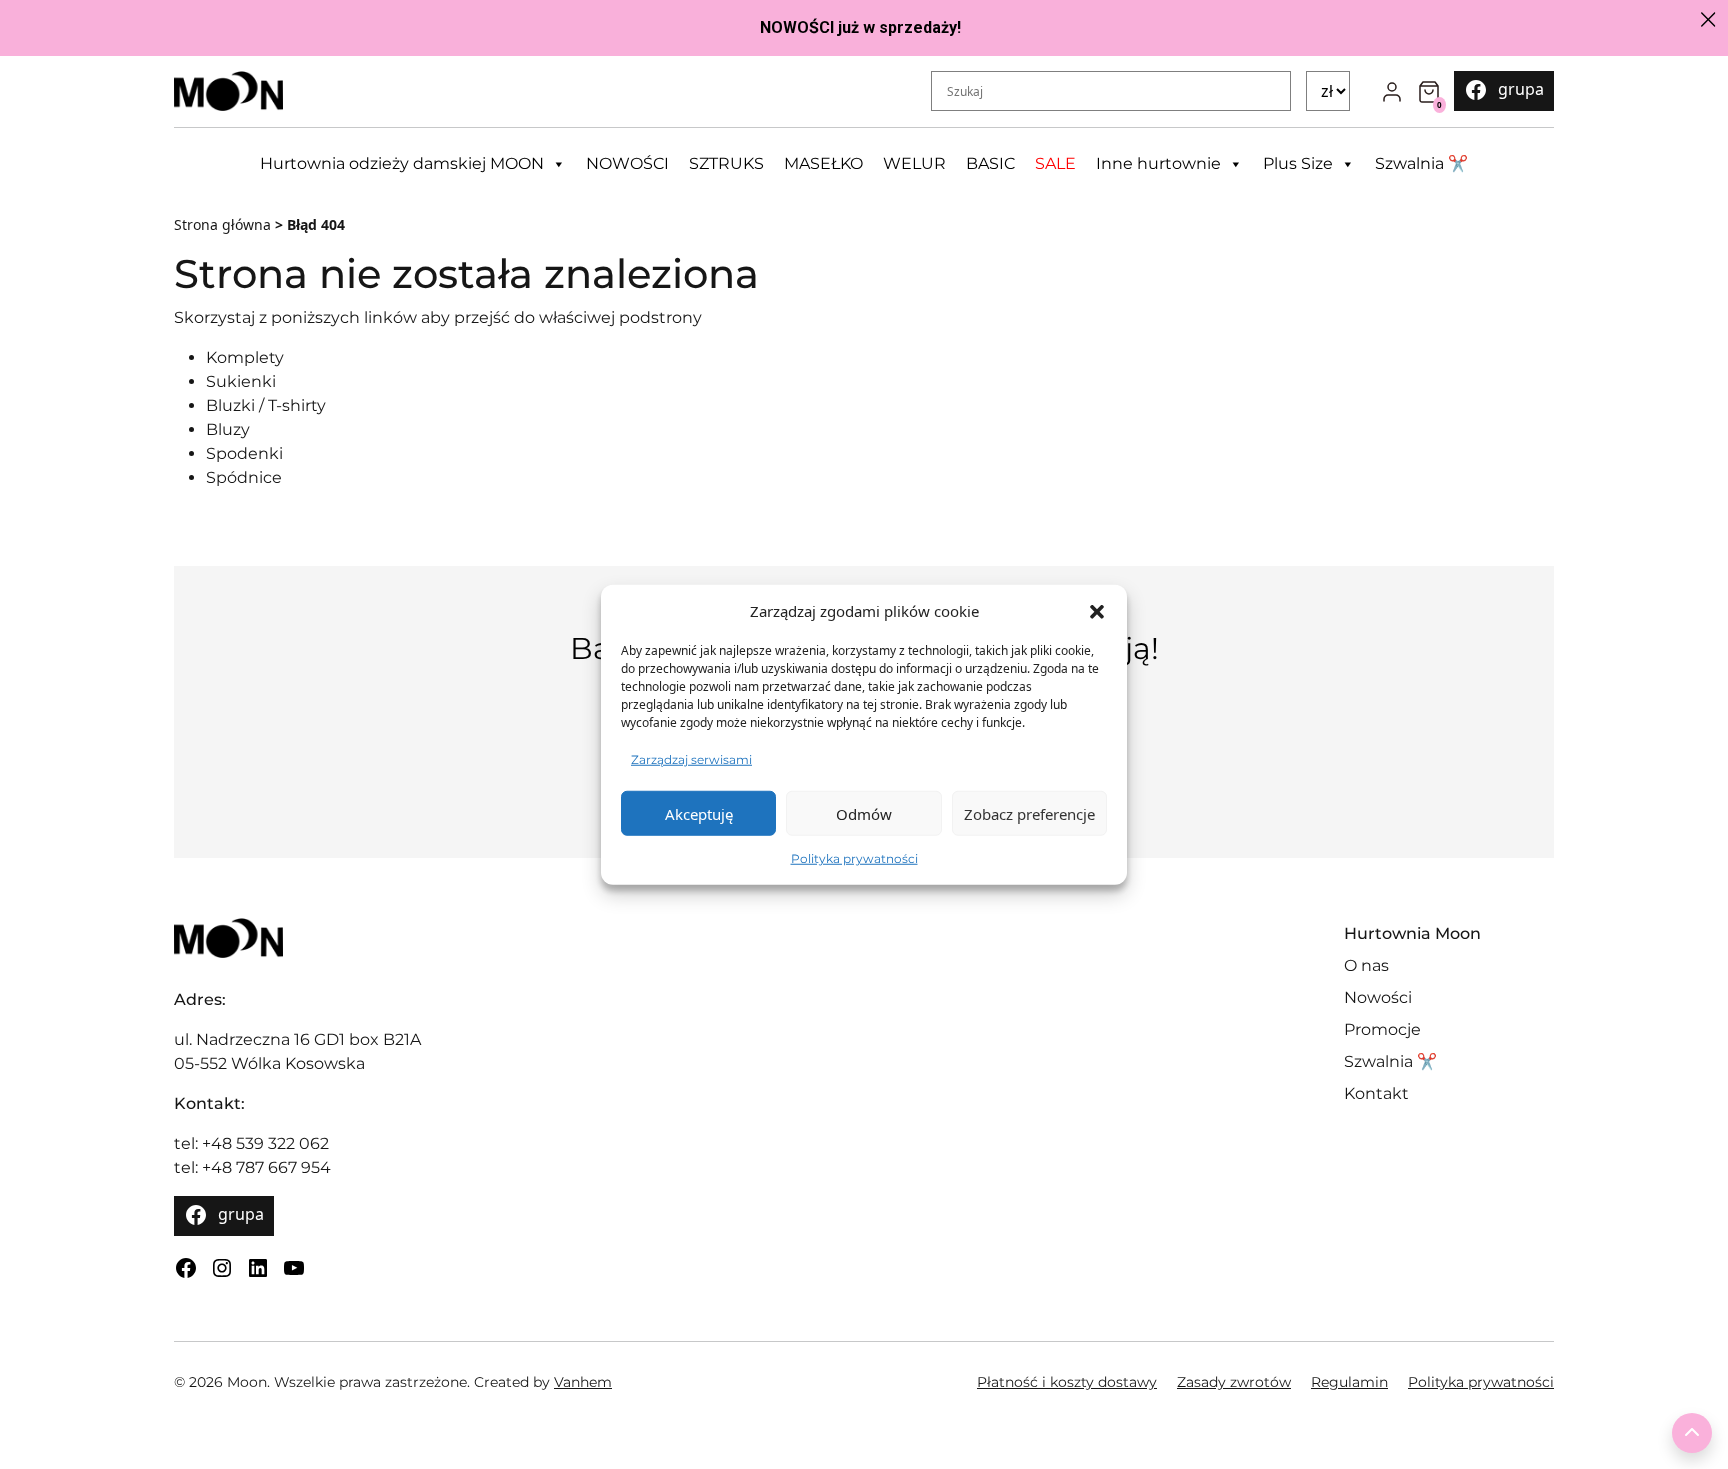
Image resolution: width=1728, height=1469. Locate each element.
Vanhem (583, 1382)
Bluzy (228, 429)
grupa (1521, 89)
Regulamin (1349, 1382)
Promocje (1382, 1029)
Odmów (864, 813)
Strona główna (222, 224)
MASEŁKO (823, 163)
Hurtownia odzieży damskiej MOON (402, 163)
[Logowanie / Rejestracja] (1392, 91)
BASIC (990, 163)
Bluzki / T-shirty (266, 405)
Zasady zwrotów (1234, 1382)
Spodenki (244, 453)
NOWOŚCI (627, 163)
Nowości (1378, 997)
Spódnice (244, 477)
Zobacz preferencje (1029, 813)
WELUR (914, 163)
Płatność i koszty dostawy (1067, 1382)
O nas (1366, 965)
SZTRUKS (726, 163)
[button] (1097, 611)
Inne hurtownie (1158, 163)
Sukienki (241, 381)
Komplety (245, 357)
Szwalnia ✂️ (1421, 163)
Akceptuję (699, 813)
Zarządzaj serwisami (691, 759)
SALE (1055, 163)
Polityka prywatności (854, 858)
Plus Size (1298, 163)
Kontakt (1376, 1093)
